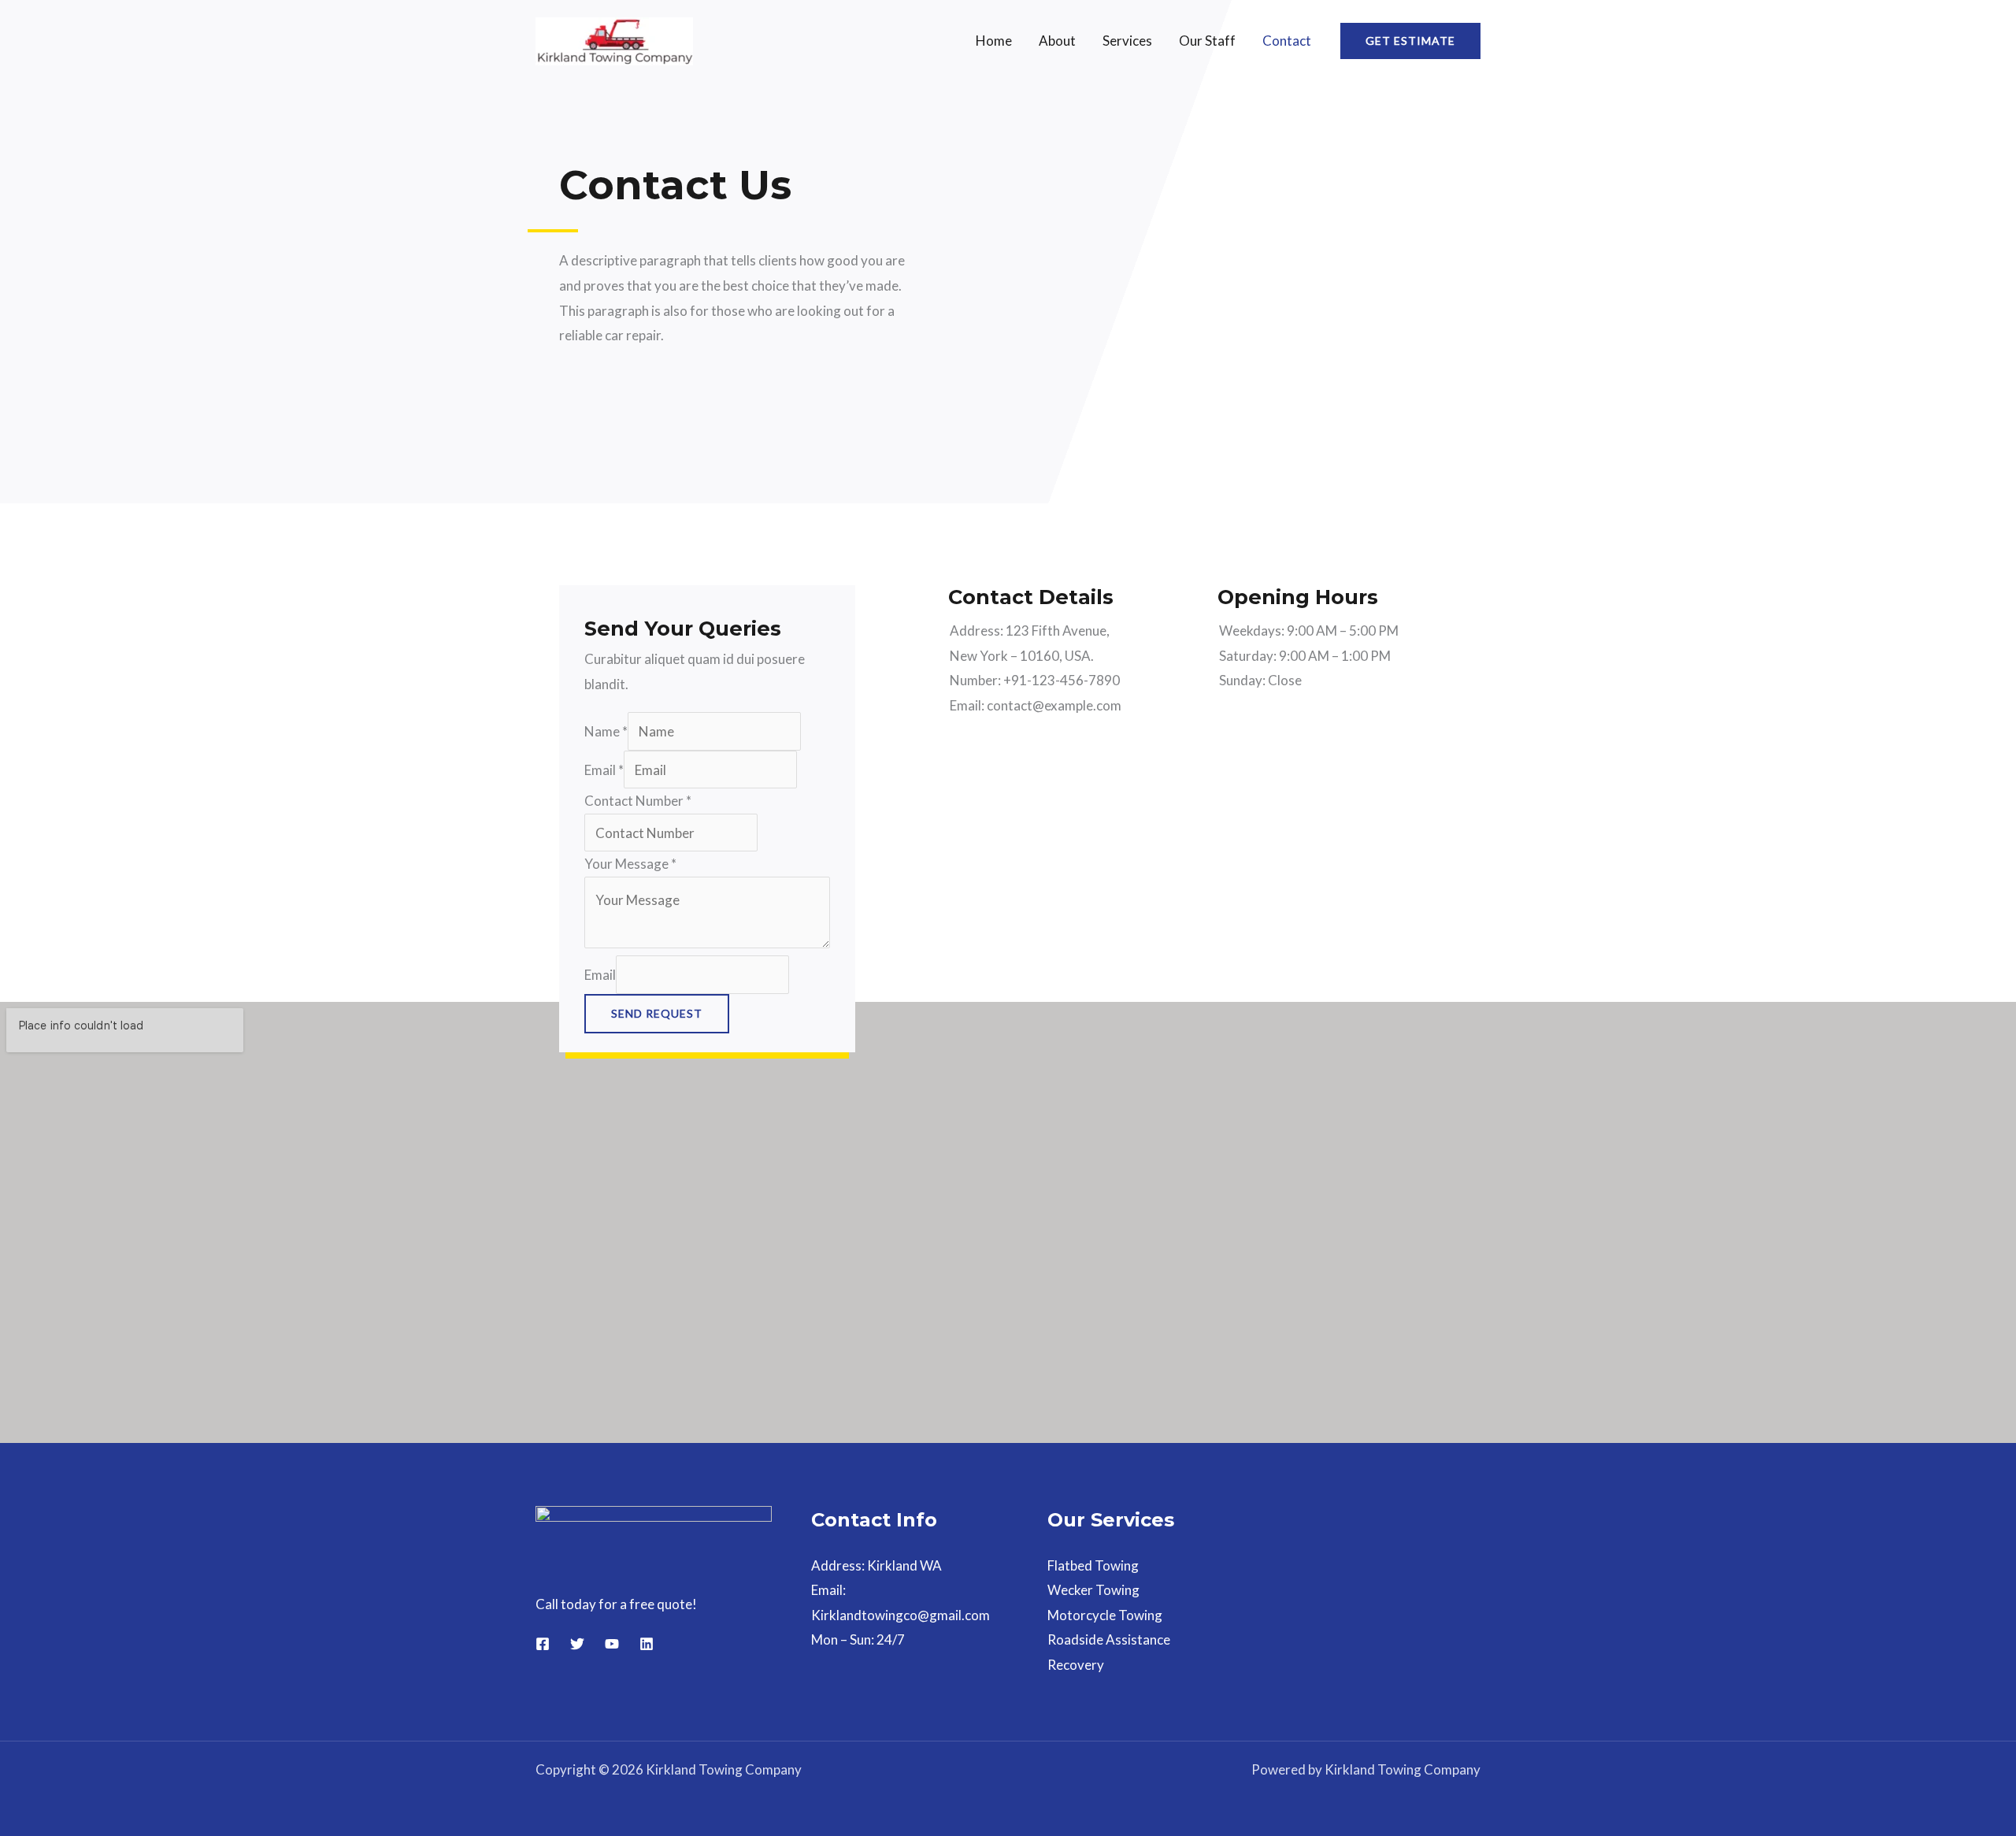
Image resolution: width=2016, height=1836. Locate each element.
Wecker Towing (1093, 1590)
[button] (1410, 41)
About (1057, 41)
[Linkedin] (647, 1644)
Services (1127, 41)
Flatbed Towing (1093, 1565)
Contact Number (638, 801)
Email (604, 770)
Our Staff (1207, 41)
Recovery (1076, 1665)
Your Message (630, 864)
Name (606, 731)
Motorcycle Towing (1105, 1615)
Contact (1287, 41)
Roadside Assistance (1109, 1639)
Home (994, 41)
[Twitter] (577, 1644)
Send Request (657, 1013)
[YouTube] (612, 1644)
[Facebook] (543, 1644)
